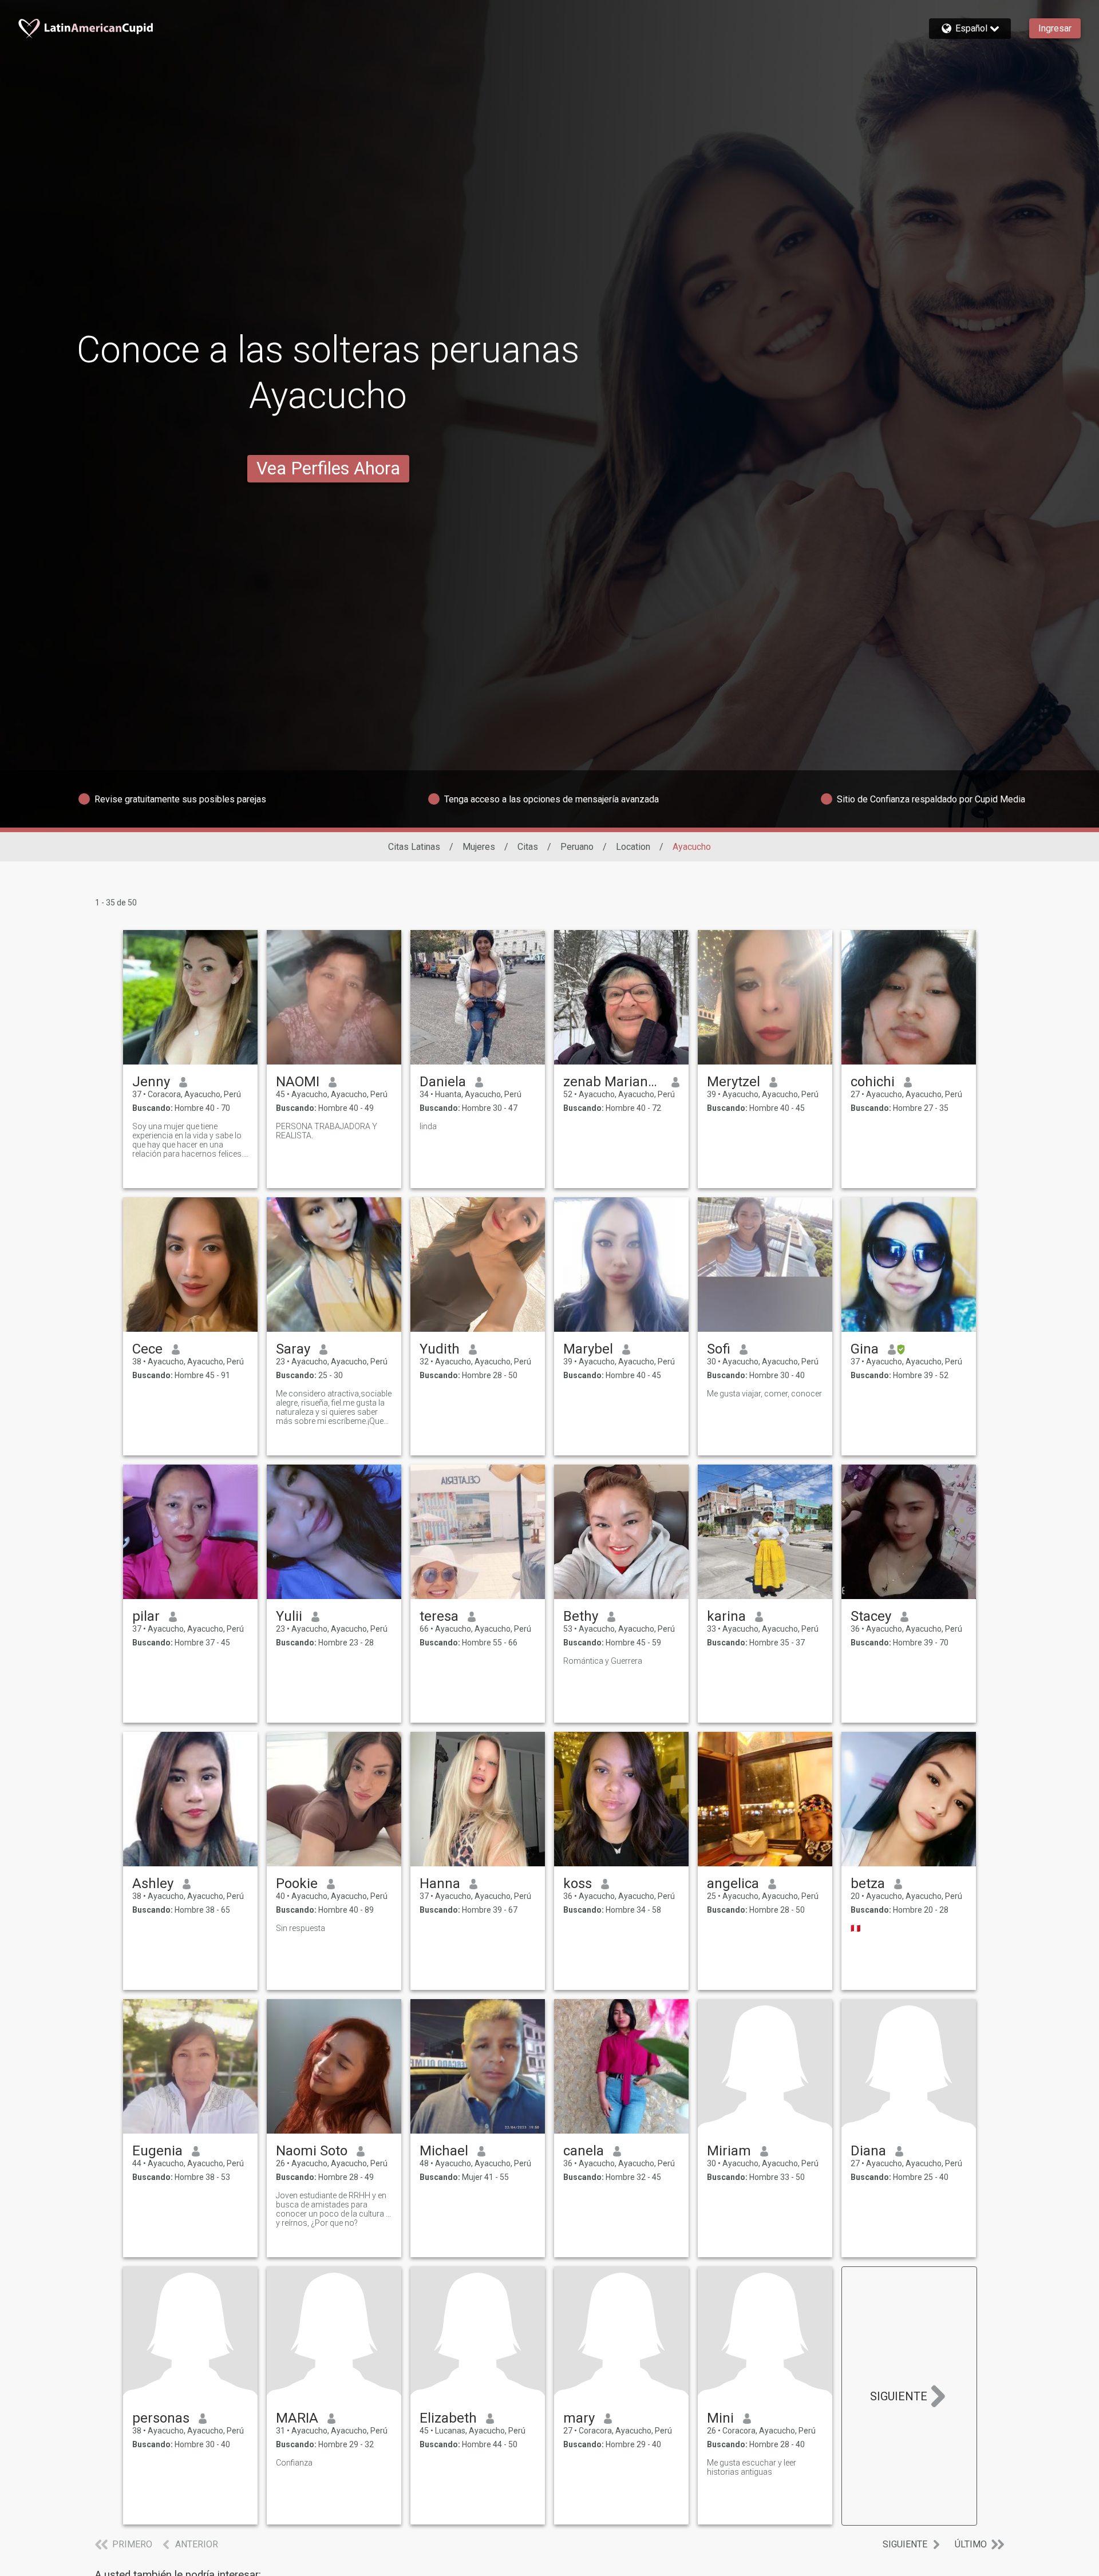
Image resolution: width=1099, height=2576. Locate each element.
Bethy (581, 1616)
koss (578, 1883)
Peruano (577, 847)
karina (726, 1616)
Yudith (440, 1349)
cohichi (873, 1082)
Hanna (440, 1883)
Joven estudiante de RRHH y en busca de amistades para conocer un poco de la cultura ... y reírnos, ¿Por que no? (333, 2209)
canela (584, 2151)
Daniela (443, 1082)
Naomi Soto (312, 2151)
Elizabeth (448, 2418)
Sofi (719, 1349)
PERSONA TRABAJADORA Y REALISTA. (327, 1131)
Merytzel (734, 1082)
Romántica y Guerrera (603, 1661)
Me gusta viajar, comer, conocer (764, 1394)
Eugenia (157, 2151)
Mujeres (479, 847)
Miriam (729, 2151)
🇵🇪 (855, 1928)
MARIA (297, 2418)
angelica (733, 1883)
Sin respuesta (301, 1928)
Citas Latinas (414, 847)
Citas (528, 847)
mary (579, 2418)
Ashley (153, 1883)
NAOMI (298, 1082)
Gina (865, 1349)
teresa (439, 1616)
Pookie (297, 1883)
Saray (293, 1349)
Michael (444, 2151)
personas (161, 2418)
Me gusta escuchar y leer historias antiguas (752, 2467)
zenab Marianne (613, 1082)
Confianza (294, 2463)
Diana (868, 2151)
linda (428, 1126)
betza (868, 1883)
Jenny (151, 1082)
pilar (146, 1616)
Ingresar (1055, 28)
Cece (147, 1349)
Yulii (289, 1616)
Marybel (588, 1349)
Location (633, 847)
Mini (720, 2418)
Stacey (871, 1616)
